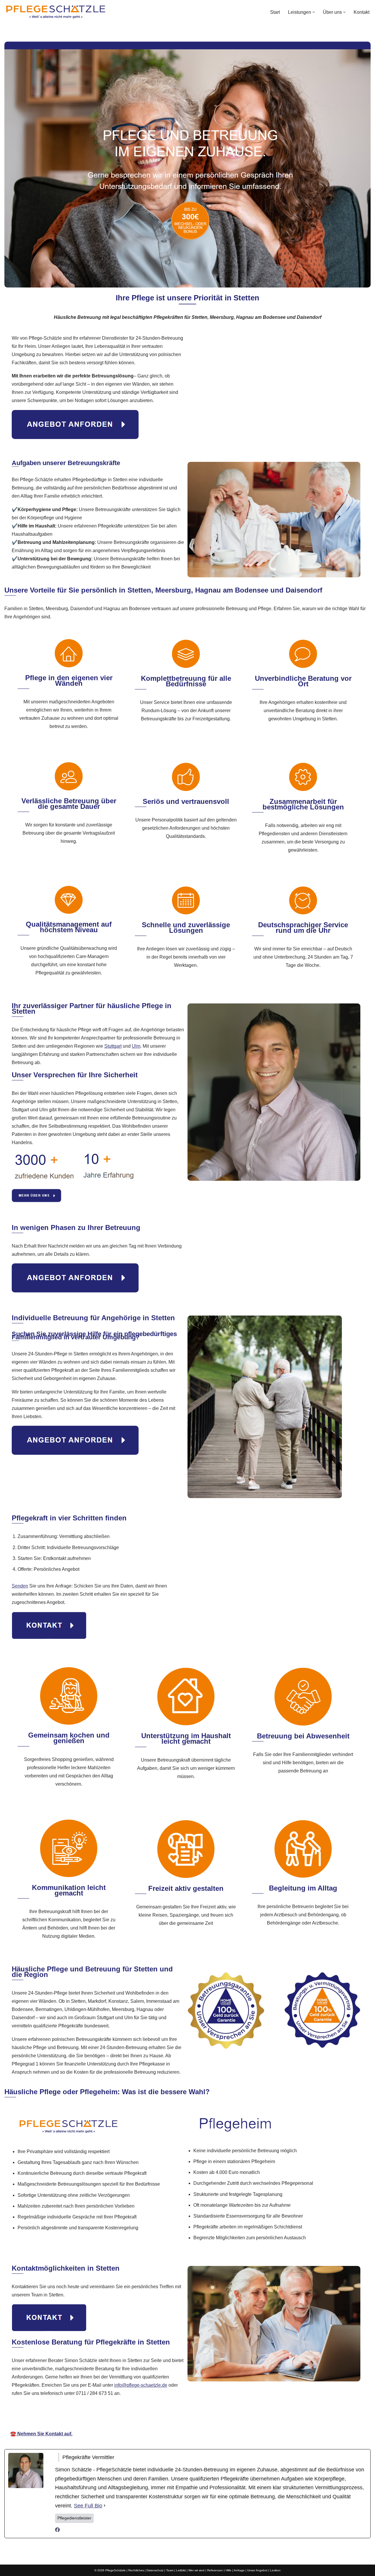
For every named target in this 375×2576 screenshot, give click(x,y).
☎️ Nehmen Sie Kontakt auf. (41, 2434)
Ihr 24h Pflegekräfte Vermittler (193, 2417)
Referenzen (215, 2570)
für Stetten (252, 2417)
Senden (20, 1586)
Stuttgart (113, 1046)
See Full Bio (88, 2506)
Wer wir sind (196, 2570)
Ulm (136, 1046)
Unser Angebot (257, 2570)
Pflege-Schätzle (129, 2417)
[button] (314, 12)
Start (275, 12)
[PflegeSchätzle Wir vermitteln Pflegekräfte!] (56, 12)
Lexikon (275, 2570)
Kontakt (362, 12)
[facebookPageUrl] (57, 2530)
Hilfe (229, 2570)
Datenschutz (155, 2570)
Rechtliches (136, 2570)
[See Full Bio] (105, 2506)
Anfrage (239, 2570)
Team (170, 2570)
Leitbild (181, 2570)
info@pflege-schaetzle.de (141, 2385)
